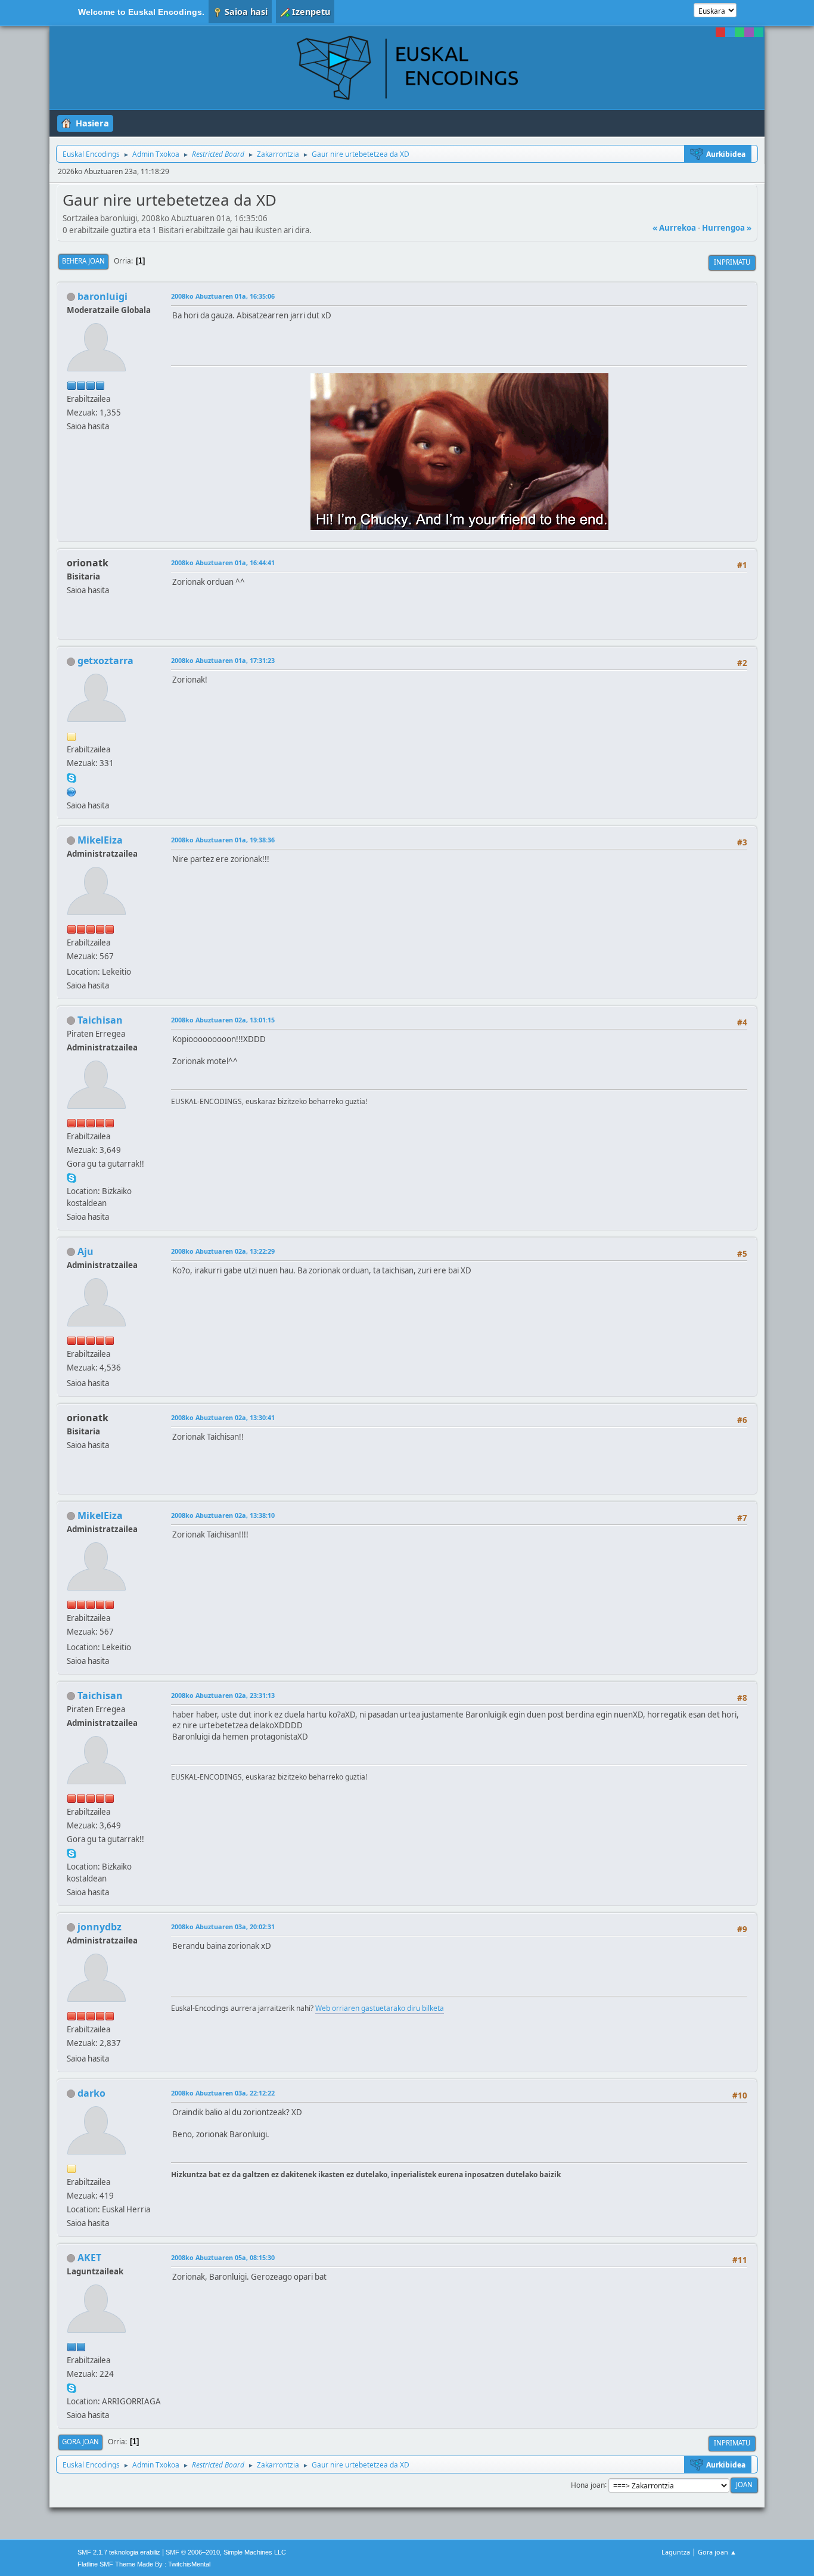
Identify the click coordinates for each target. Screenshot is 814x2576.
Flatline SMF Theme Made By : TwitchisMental (144, 2564)
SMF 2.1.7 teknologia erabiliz (119, 2552)
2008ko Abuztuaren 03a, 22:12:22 (223, 2093)
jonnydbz (100, 1927)
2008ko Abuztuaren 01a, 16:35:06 (223, 296)
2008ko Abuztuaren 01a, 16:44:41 (223, 562)
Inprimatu (732, 262)
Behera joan (83, 261)
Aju (86, 1251)
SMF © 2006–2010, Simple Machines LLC (226, 2552)
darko (91, 2093)
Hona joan (588, 2484)
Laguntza (676, 2552)
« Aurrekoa (674, 228)
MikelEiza (100, 840)
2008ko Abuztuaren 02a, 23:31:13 (223, 1695)
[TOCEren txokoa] (72, 791)
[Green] (740, 32)
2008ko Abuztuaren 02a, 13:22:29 (223, 1251)
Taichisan (100, 1020)
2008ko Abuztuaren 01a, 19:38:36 (223, 840)
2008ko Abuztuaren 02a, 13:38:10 (223, 1515)
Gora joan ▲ (717, 2552)
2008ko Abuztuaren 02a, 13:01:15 (223, 1020)
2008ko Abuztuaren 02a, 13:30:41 (223, 1417)
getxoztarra (105, 661)
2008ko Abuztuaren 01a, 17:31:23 (223, 660)
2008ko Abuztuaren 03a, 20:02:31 (223, 1926)
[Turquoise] (759, 32)
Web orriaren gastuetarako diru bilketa (380, 2008)
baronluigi (102, 296)
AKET (89, 2258)
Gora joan (80, 2442)
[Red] (720, 32)
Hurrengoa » (727, 228)
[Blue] (730, 32)
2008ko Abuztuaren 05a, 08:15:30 (223, 2257)
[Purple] (749, 32)
